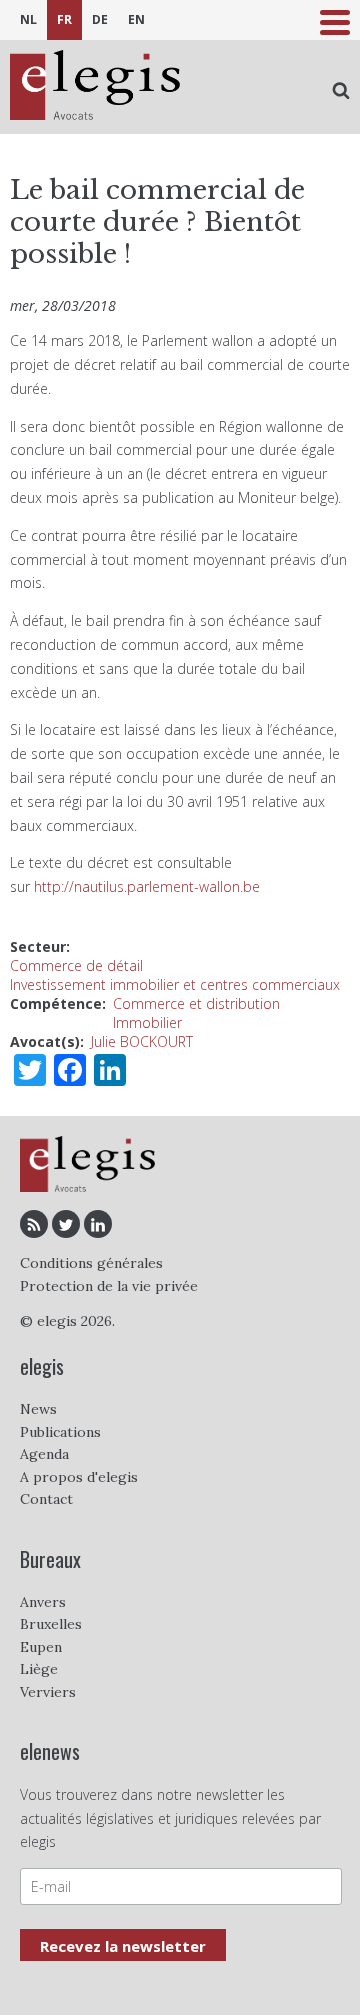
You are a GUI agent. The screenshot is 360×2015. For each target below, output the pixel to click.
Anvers (43, 1602)
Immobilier (147, 1022)
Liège (39, 1669)
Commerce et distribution (196, 1003)
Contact (46, 1499)
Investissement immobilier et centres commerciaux (175, 984)
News (38, 1409)
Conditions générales (91, 1263)
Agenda (44, 1454)
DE (100, 19)
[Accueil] (95, 87)
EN (136, 19)
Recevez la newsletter (123, 1946)
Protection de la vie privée (109, 1286)
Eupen (41, 1647)
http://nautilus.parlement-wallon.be (147, 886)
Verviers (48, 1692)
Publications (60, 1432)
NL (28, 19)
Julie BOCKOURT (142, 1041)
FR (64, 19)
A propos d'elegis (79, 1477)
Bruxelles (51, 1624)
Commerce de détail (76, 965)
